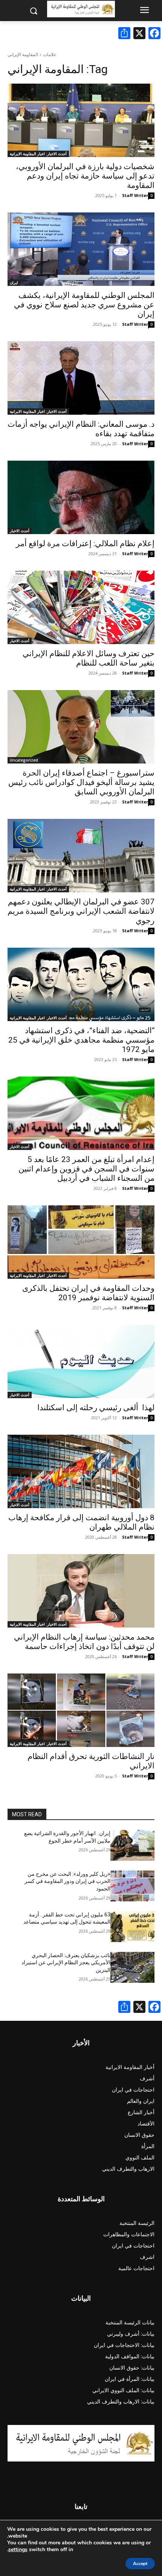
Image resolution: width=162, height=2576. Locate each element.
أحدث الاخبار (20, 531)
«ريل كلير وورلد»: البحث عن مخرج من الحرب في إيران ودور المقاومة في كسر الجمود (67, 1881)
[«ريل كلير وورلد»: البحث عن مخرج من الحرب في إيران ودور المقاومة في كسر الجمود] (132, 1886)
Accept (140, 2564)
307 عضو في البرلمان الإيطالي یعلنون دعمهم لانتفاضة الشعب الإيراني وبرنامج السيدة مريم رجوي (81, 911)
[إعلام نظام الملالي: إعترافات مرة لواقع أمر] (81, 497)
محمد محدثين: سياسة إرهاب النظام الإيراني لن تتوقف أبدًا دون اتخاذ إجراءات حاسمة (84, 1642)
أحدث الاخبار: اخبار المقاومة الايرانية (38, 154)
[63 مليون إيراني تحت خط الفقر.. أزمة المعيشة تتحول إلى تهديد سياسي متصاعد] (132, 1927)
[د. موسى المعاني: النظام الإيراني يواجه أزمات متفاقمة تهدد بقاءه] (81, 378)
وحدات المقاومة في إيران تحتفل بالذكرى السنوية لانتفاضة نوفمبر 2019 (88, 1293)
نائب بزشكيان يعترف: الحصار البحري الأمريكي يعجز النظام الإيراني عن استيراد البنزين (66, 1963)
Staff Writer (135, 195)
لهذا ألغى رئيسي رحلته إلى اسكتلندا (96, 1408)
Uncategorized (24, 760)
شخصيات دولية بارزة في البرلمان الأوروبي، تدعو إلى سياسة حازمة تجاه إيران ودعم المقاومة (85, 176)
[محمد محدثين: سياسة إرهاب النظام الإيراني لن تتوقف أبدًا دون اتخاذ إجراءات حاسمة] (81, 1591)
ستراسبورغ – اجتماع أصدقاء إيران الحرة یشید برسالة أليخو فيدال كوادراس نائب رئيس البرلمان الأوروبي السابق (81, 782)
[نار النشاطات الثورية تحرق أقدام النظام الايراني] (81, 1710)
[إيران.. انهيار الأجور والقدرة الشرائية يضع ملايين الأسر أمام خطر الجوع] (132, 1845)
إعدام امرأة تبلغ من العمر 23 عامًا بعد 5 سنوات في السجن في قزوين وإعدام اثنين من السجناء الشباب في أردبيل (86, 1169)
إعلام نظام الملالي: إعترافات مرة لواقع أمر (85, 544)
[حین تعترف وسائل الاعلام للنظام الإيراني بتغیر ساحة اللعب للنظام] (81, 607)
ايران (14, 282)
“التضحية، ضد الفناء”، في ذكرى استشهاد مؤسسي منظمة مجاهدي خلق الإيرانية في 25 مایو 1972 (81, 1040)
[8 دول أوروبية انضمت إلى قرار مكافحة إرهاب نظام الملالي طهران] (81, 1471)
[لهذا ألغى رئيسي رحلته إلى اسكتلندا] (81, 1361)
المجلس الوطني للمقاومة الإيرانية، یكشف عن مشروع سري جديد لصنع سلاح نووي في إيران (84, 305)
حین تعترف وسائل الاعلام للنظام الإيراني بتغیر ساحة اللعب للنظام (89, 658)
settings (18, 2550)
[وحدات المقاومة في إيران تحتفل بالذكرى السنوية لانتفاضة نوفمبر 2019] (81, 1242)
